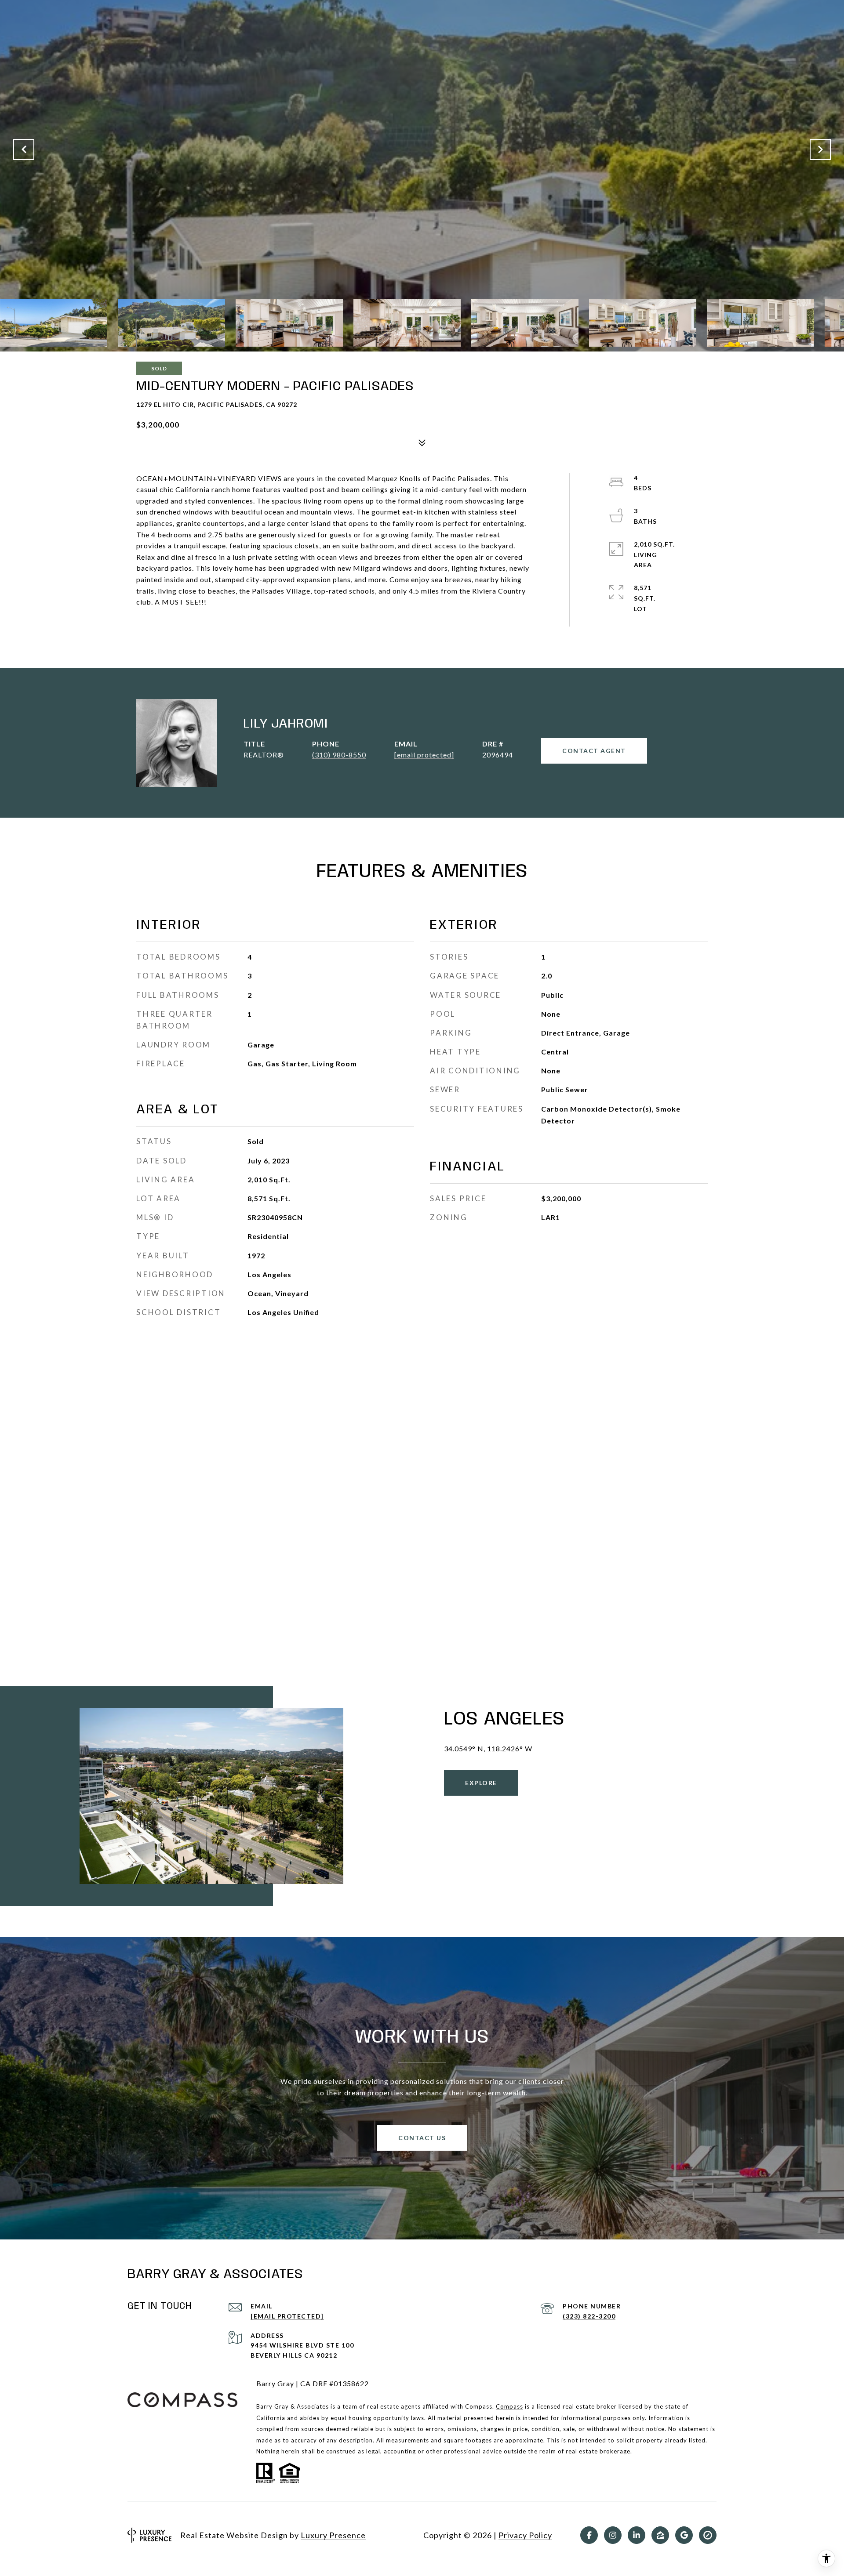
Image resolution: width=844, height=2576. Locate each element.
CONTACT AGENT (594, 751)
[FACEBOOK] (589, 2535)
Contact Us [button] (422, 2138)
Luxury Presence (333, 2535)
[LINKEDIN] (637, 2535)
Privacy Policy (525, 2535)
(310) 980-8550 (339, 755)
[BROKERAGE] (708, 2535)
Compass (509, 2406)
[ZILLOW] (660, 2535)
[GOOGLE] (684, 2535)
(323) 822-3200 (589, 2316)
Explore (481, 1783)
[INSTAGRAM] (613, 2535)
